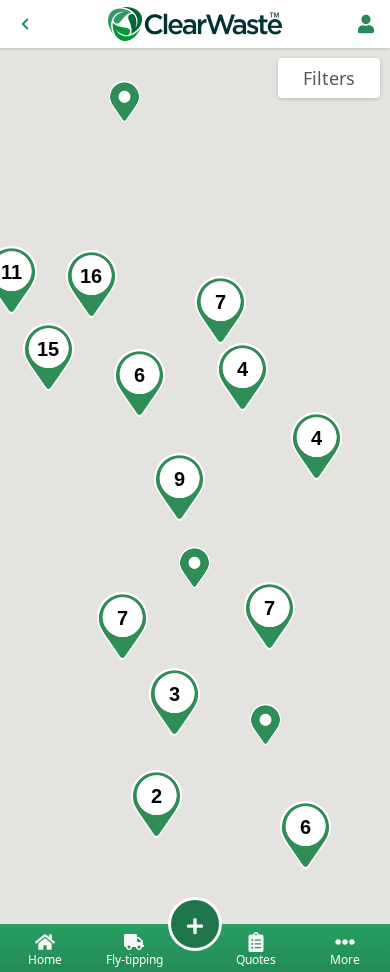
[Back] (25, 24)
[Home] (195, 24)
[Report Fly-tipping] (195, 924)
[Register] (366, 24)
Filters (329, 78)
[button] (265, 724)
